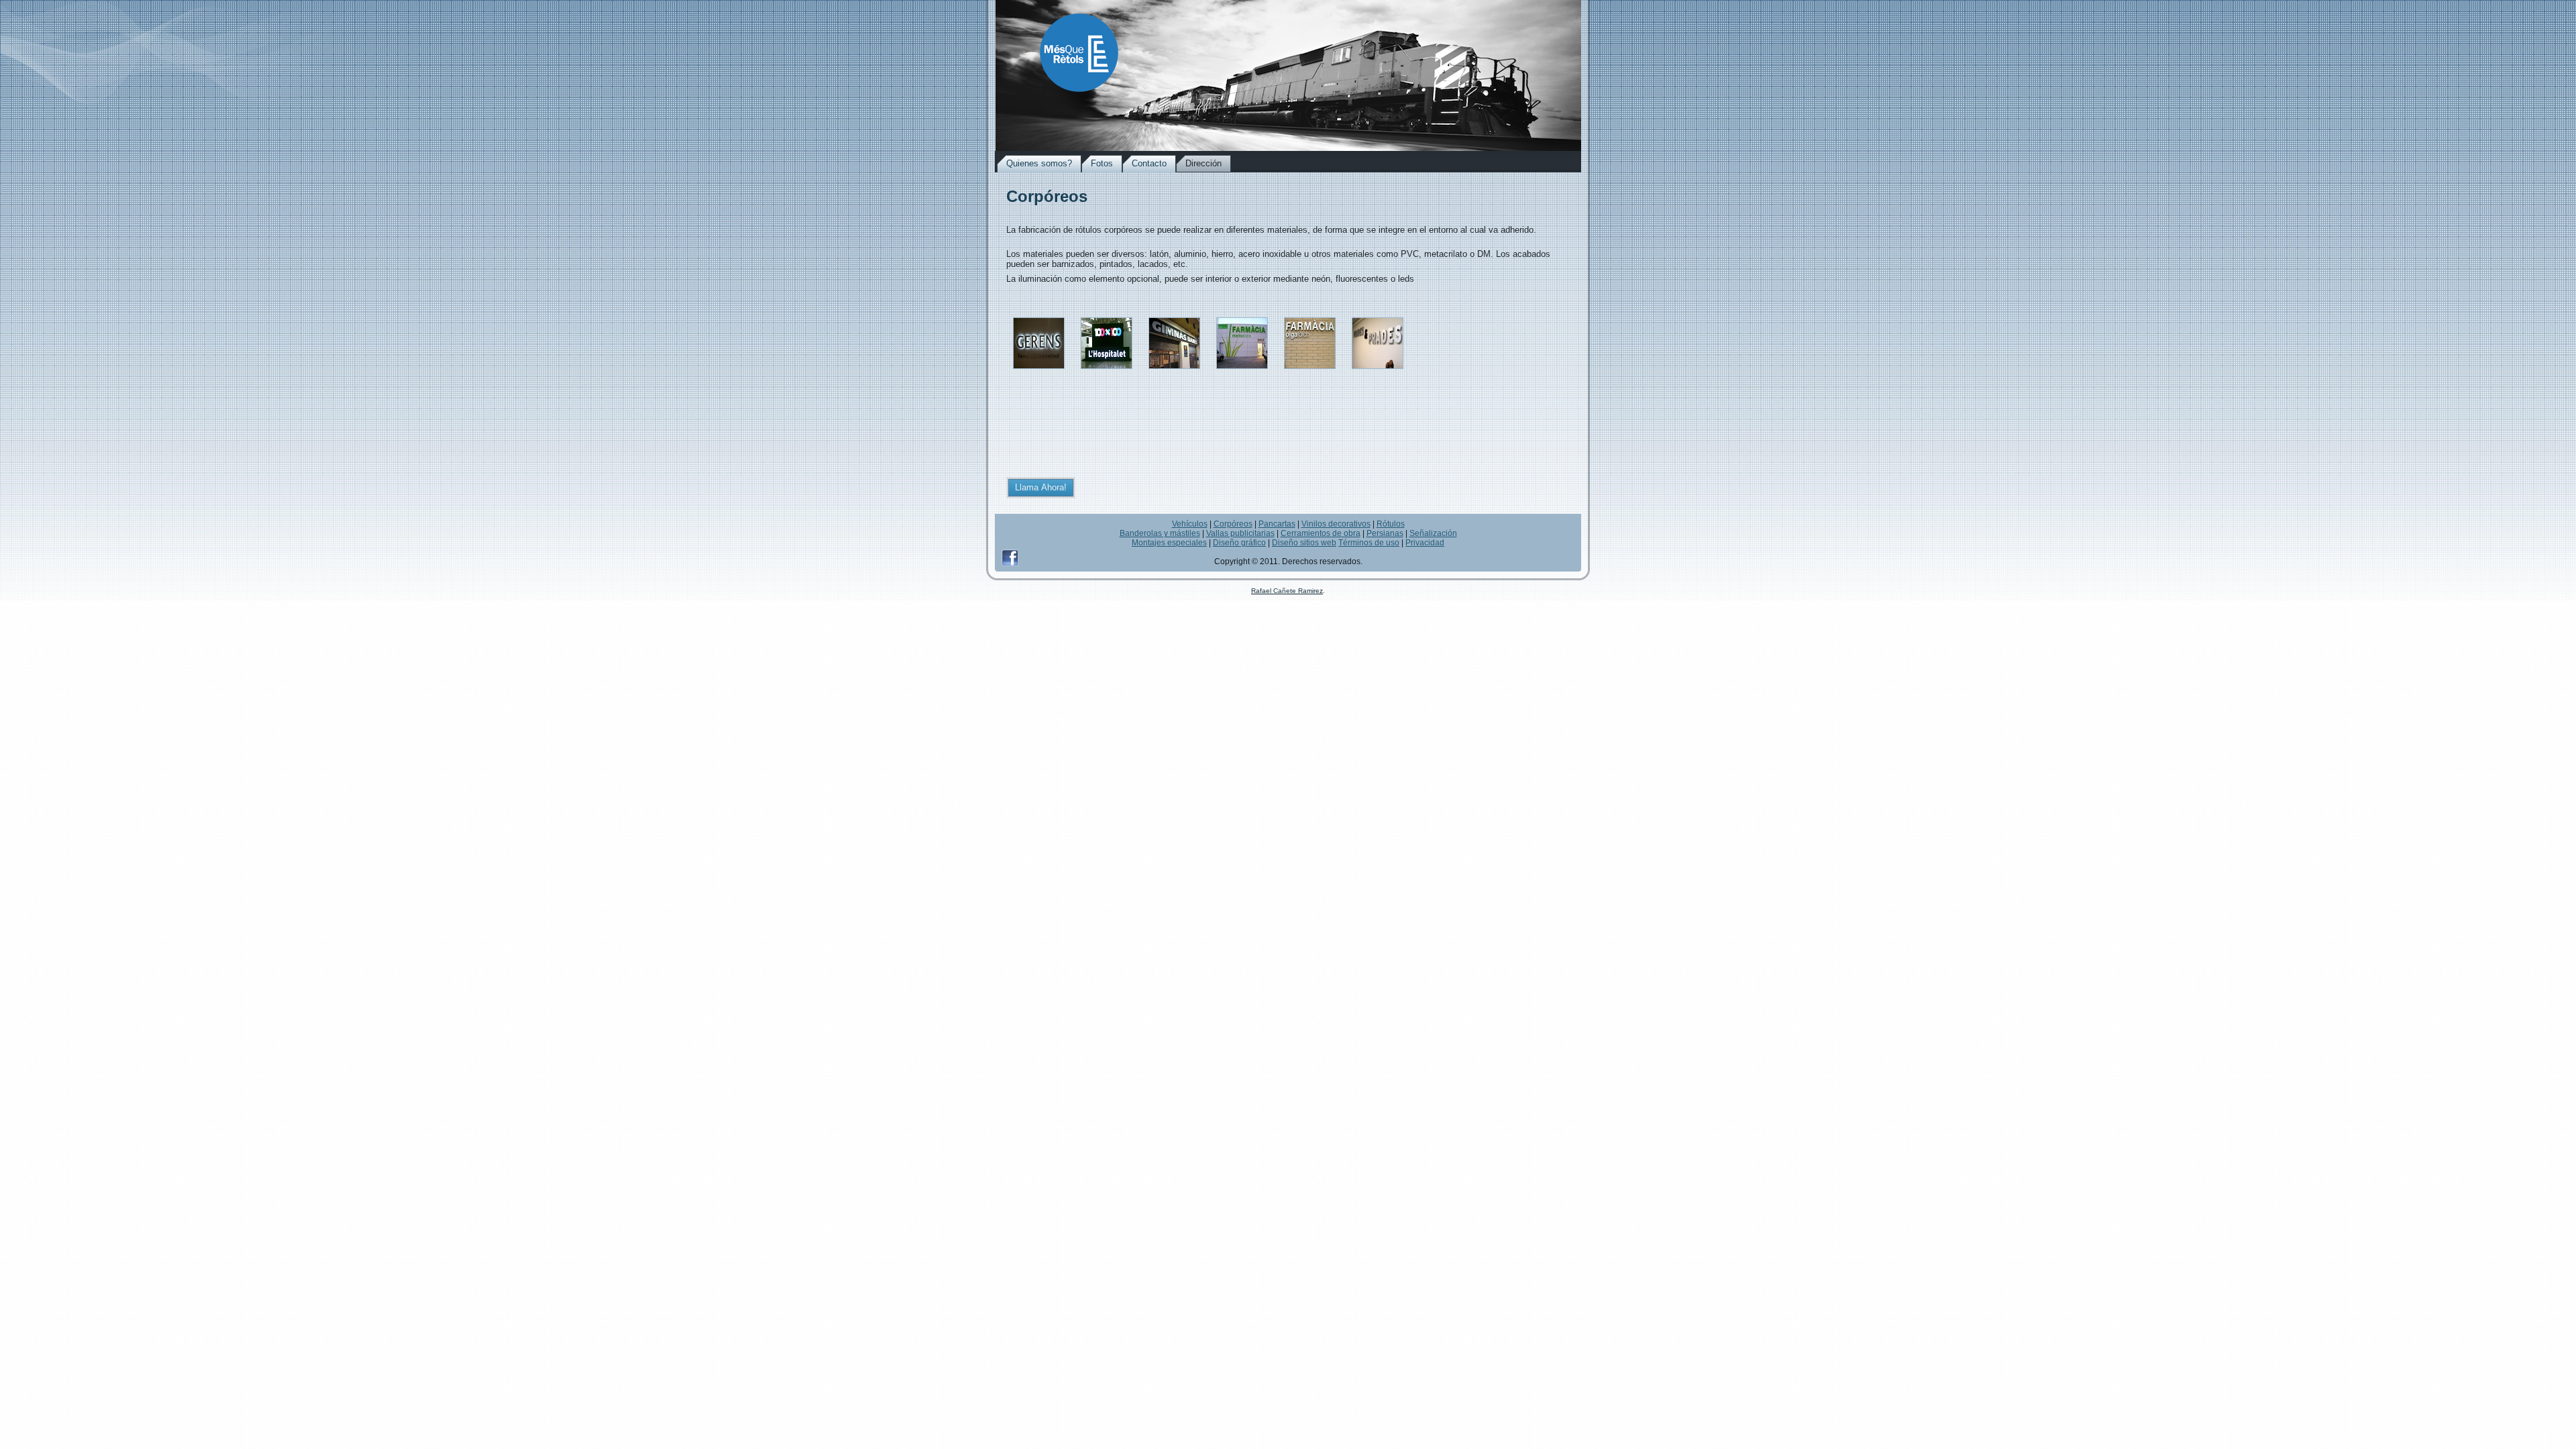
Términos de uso (1369, 543)
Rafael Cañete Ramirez (1287, 591)
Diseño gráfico (1239, 543)
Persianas (1385, 533)
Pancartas (1277, 524)
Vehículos (1190, 524)
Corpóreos (1233, 524)
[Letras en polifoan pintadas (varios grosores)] (1378, 373)
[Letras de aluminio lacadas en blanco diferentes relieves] (1174, 373)
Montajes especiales (1169, 543)
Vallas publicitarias (1240, 533)
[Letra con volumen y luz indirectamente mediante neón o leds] (1039, 373)
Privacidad (1425, 543)
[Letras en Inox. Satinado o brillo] (1310, 373)
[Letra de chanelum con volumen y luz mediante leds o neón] (1107, 373)
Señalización (1433, 533)
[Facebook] (1010, 558)
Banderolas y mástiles (1160, 533)
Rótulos (1391, 524)
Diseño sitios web (1304, 543)
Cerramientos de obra (1321, 533)
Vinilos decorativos (1336, 524)
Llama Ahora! (1041, 487)
